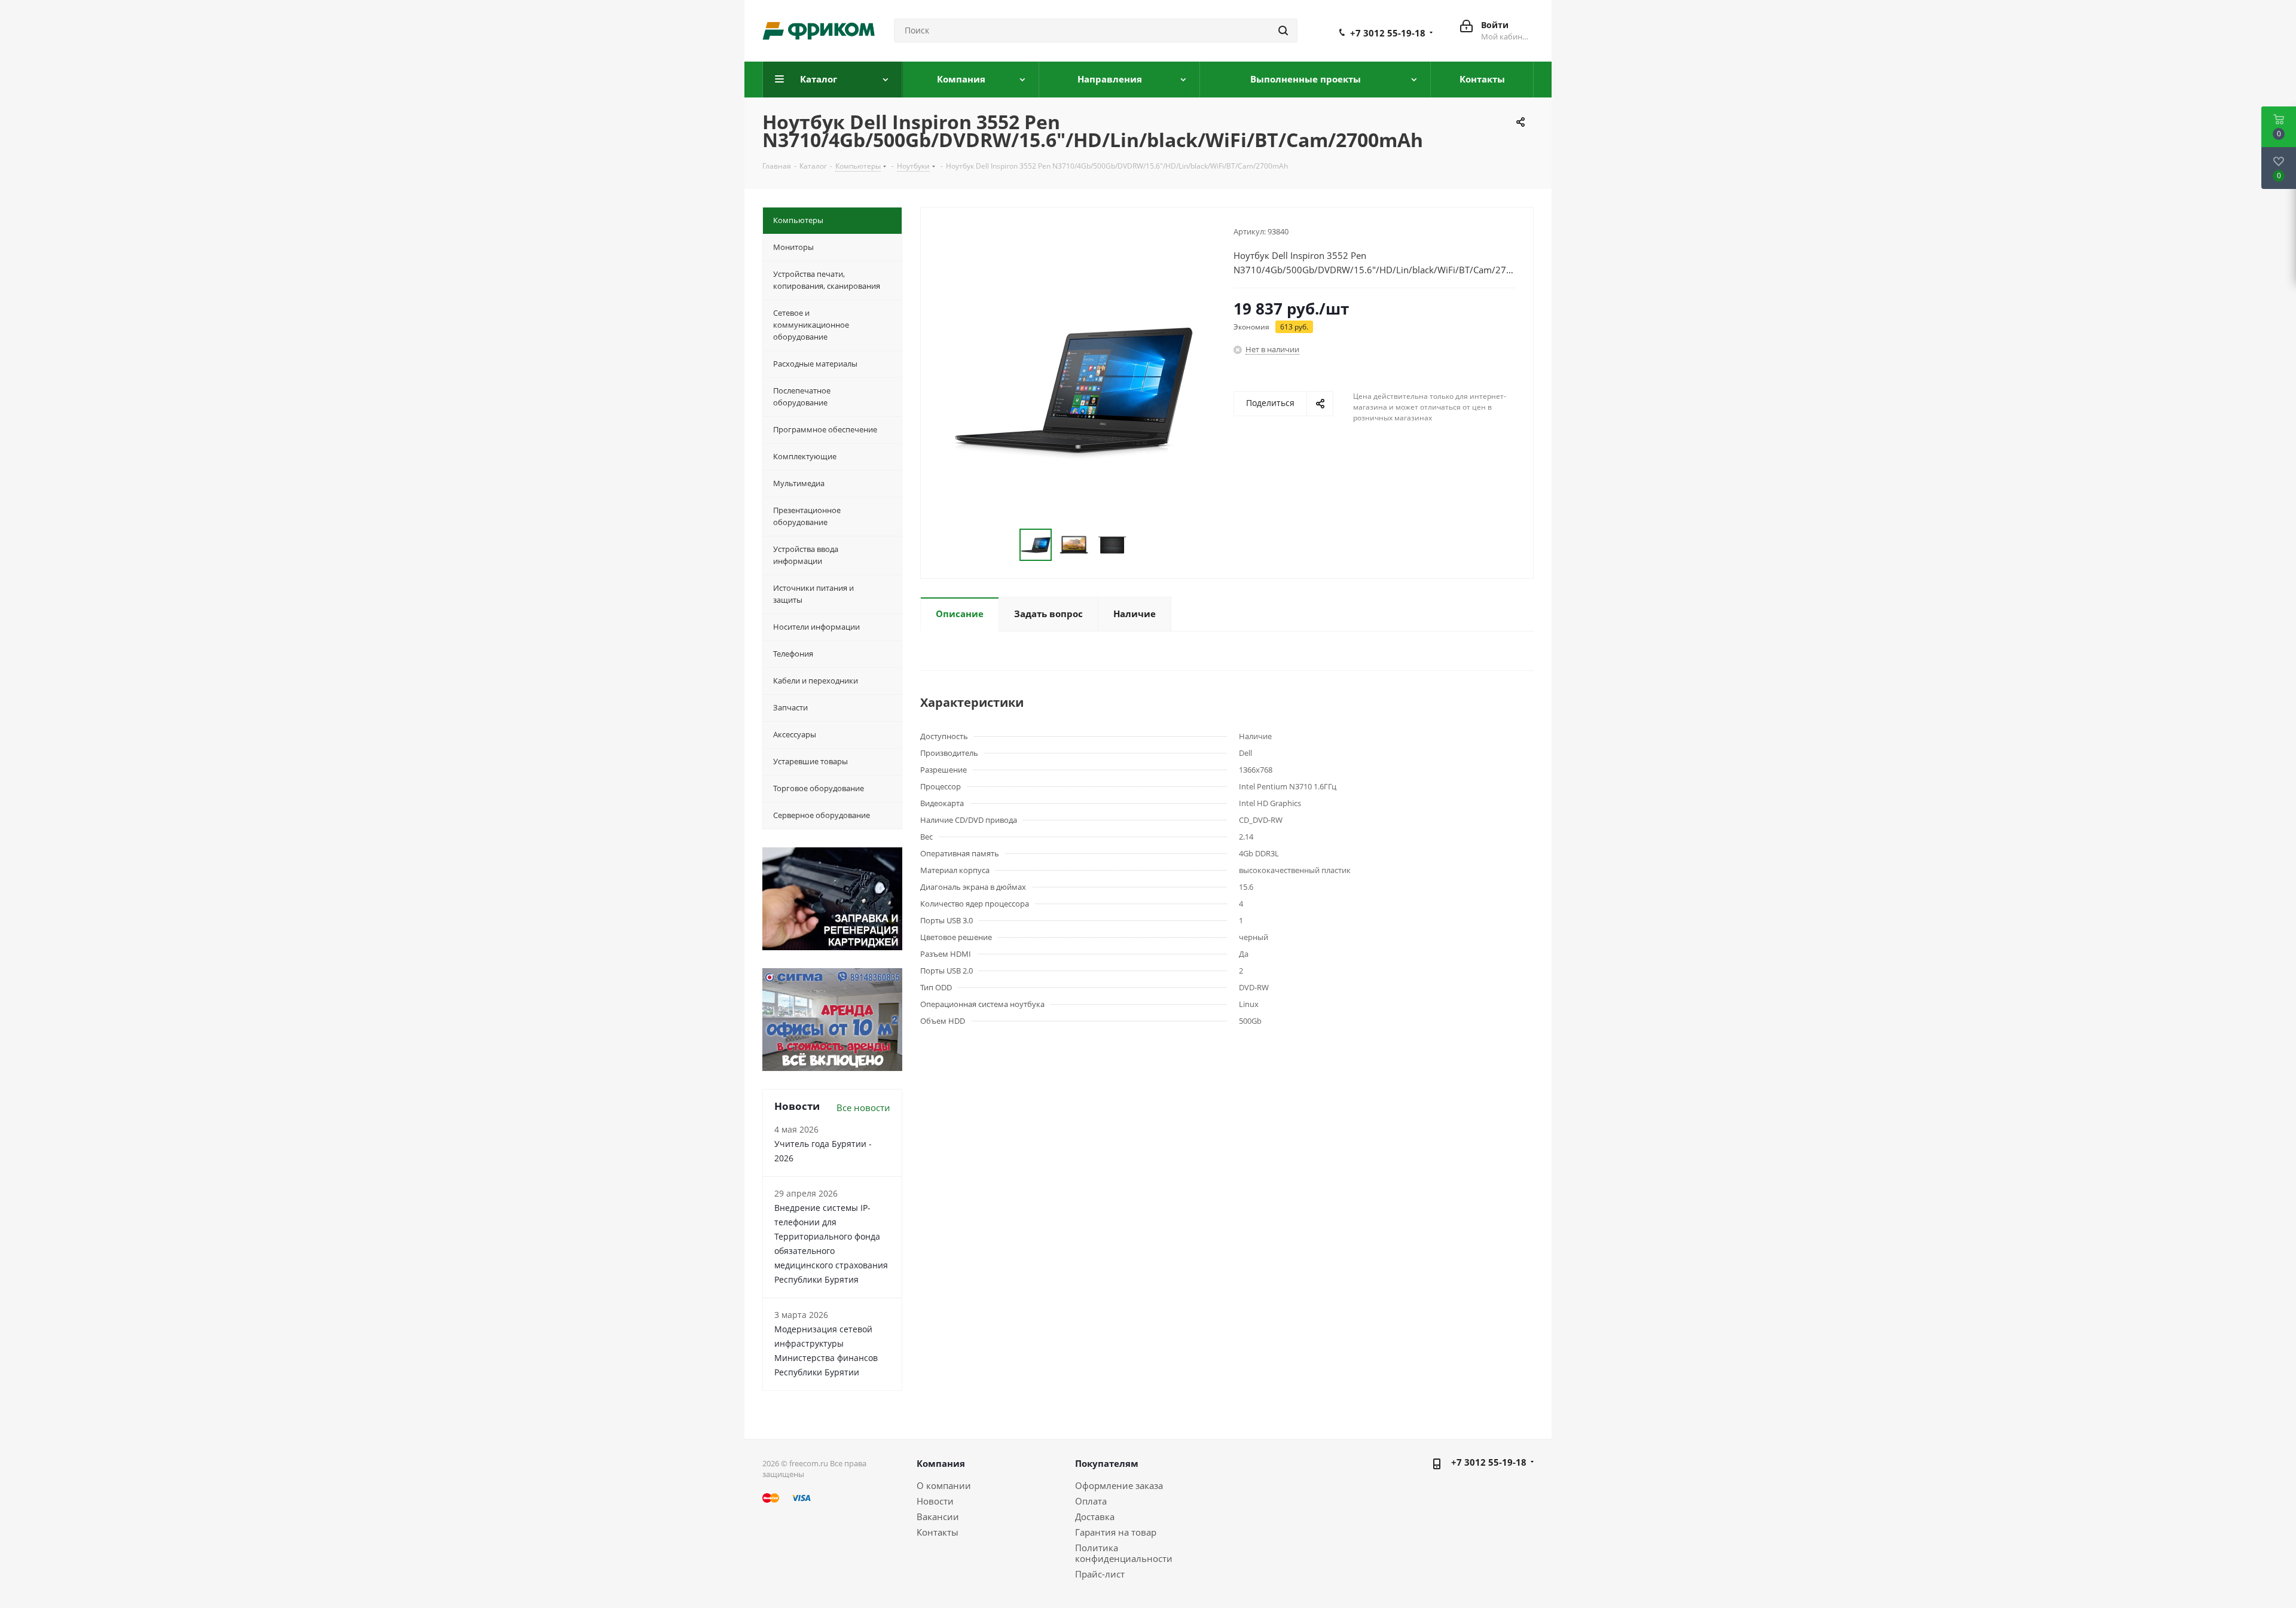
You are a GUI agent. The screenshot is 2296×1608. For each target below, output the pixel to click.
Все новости (863, 1107)
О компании (944, 1485)
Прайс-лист (1100, 1574)
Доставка (1095, 1517)
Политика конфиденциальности (1124, 1553)
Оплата (1091, 1501)
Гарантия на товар (1116, 1532)
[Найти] (1283, 30)
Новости (935, 1501)
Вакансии (938, 1517)
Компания (941, 1463)
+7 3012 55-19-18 (1388, 33)
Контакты (938, 1532)
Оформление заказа (1119, 1485)
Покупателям (1107, 1463)
